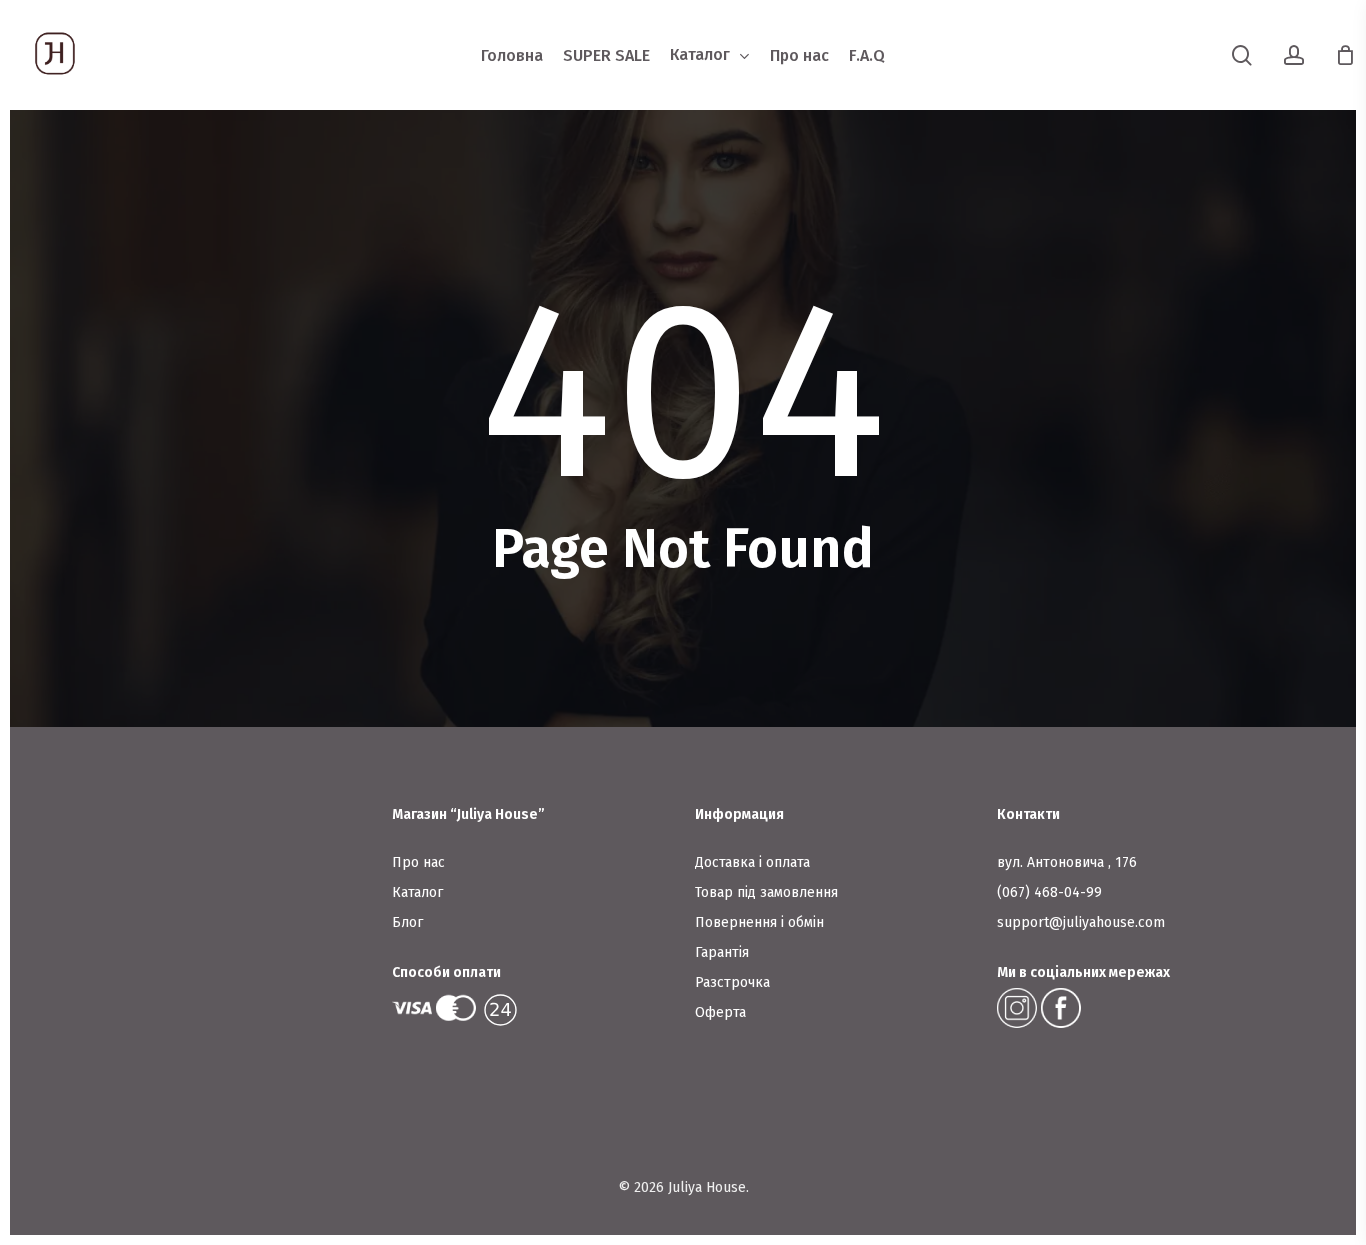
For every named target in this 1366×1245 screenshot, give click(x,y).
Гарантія (722, 952)
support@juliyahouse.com (1081, 922)
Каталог (417, 892)
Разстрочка (732, 982)
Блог (407, 922)
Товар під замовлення (766, 892)
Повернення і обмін (759, 922)
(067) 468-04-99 (1049, 892)
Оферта (720, 1012)
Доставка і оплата (752, 862)
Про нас (418, 862)
